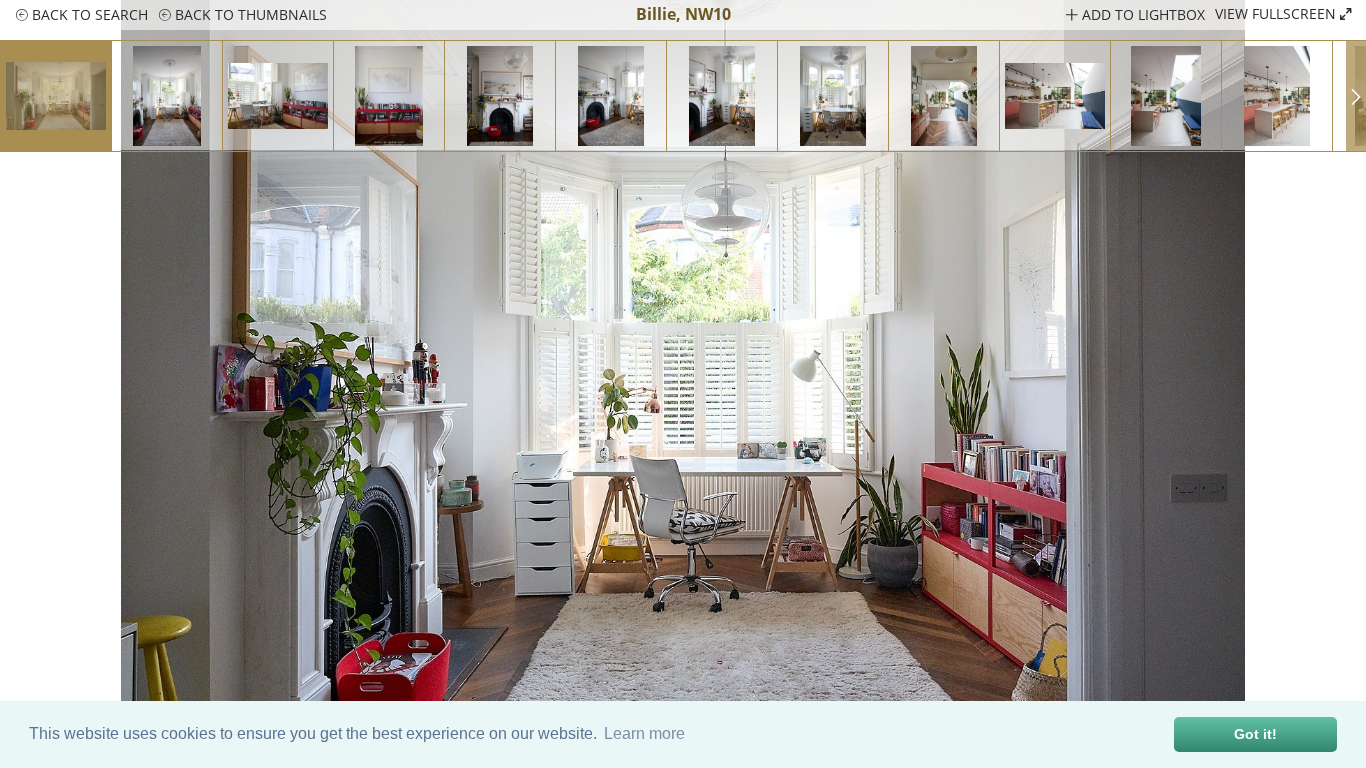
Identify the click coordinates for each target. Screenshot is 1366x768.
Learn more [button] (644, 733)
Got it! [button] (1255, 734)
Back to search (88, 14)
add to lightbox (1141, 14)
